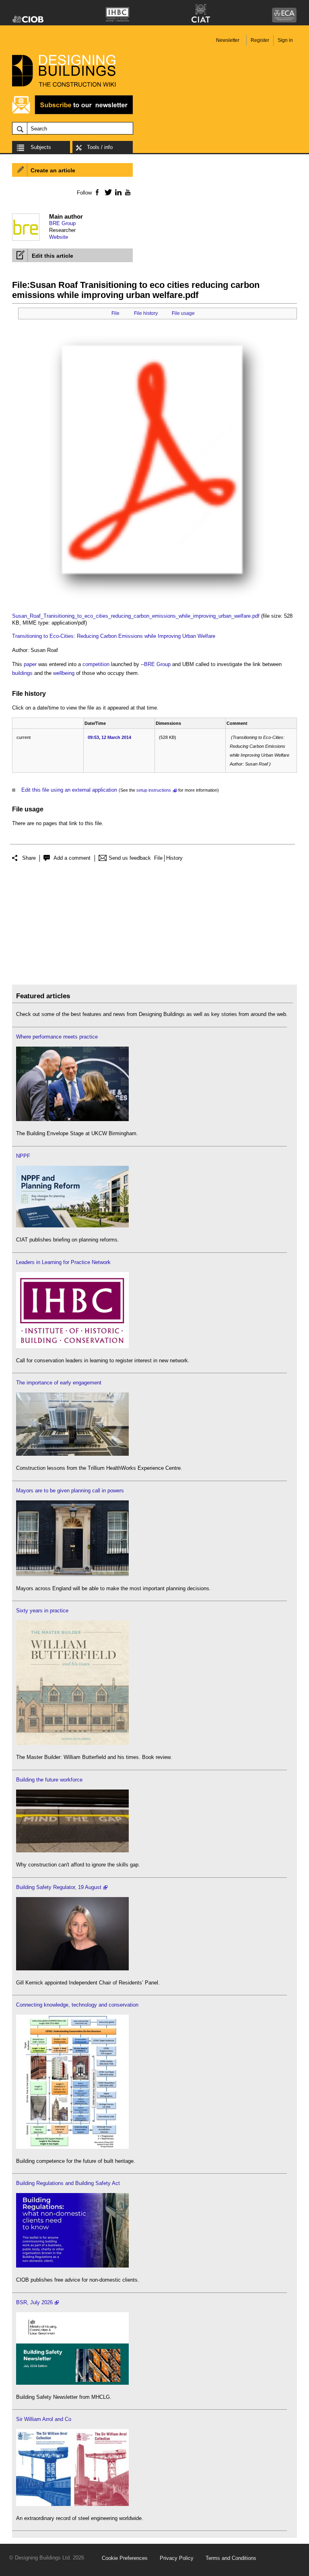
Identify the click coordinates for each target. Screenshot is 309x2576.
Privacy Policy (177, 2558)
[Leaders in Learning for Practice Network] (72, 1346)
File (115, 313)
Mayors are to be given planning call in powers (70, 1491)
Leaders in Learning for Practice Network (63, 1262)
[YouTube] (127, 192)
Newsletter (228, 40)
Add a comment (72, 858)
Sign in (285, 40)
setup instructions (154, 790)
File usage (183, 313)
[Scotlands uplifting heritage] (72, 2504)
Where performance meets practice (57, 1037)
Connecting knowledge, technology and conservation (77, 2005)
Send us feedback (130, 858)
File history (146, 313)
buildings (22, 673)
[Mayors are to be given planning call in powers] (72, 1574)
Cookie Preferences (125, 2558)
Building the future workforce (49, 1780)
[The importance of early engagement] (72, 1454)
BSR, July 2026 (34, 2302)
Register (260, 40)
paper (30, 664)
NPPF (23, 1156)
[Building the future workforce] (72, 1851)
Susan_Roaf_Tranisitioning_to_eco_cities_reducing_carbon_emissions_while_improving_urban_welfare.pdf (136, 616)
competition (96, 664)
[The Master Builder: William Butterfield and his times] (72, 1743)
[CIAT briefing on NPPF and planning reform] (72, 1226)
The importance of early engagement (59, 1383)
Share (29, 858)
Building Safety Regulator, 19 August (59, 1887)
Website (59, 237)
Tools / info (100, 147)
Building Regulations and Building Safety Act (68, 2183)
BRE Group (62, 223)
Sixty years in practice (42, 1611)
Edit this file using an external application (69, 790)
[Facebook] (97, 192)
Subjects (41, 147)
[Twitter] (107, 192)
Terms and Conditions (231, 2558)
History (174, 858)
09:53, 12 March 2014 (109, 737)
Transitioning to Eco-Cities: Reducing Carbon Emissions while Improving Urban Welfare (114, 636)
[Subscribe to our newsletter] (72, 113)
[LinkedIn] (117, 192)
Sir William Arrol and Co (44, 2419)
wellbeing (64, 673)
